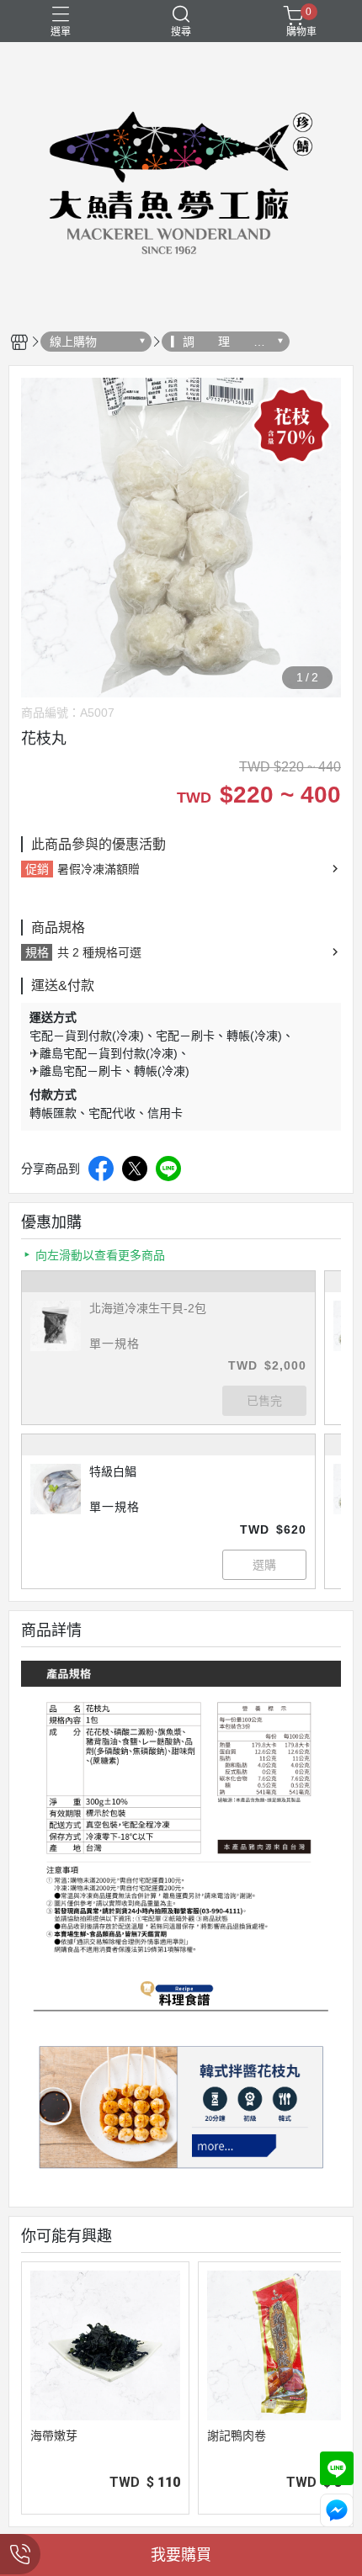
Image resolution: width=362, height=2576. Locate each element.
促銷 (37, 869)
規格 (37, 952)
